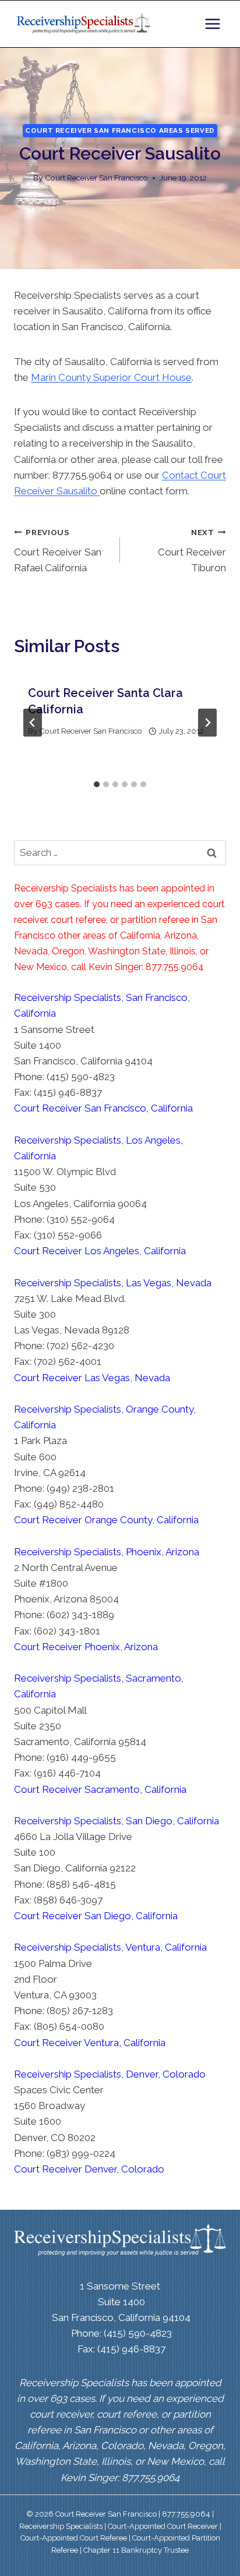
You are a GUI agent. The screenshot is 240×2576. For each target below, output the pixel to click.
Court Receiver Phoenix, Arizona (86, 1647)
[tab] (97, 784)
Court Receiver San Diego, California (96, 1916)
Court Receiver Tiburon (192, 551)
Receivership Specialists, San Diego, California (117, 1821)
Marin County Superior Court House (111, 377)
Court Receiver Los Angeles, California (100, 1251)
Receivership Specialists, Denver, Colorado (110, 2074)
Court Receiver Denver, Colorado (89, 2169)
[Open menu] (212, 24)
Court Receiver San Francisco (96, 178)
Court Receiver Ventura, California (90, 2043)
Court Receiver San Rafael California (58, 551)
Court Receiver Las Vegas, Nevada (92, 1378)
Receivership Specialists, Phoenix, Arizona (107, 1552)
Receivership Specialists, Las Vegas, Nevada (113, 1283)
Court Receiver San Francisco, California (103, 1108)
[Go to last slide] (33, 723)
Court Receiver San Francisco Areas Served (120, 130)
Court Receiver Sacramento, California (100, 1789)
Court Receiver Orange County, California (106, 1520)
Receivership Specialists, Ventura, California (110, 1947)
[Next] (207, 723)
